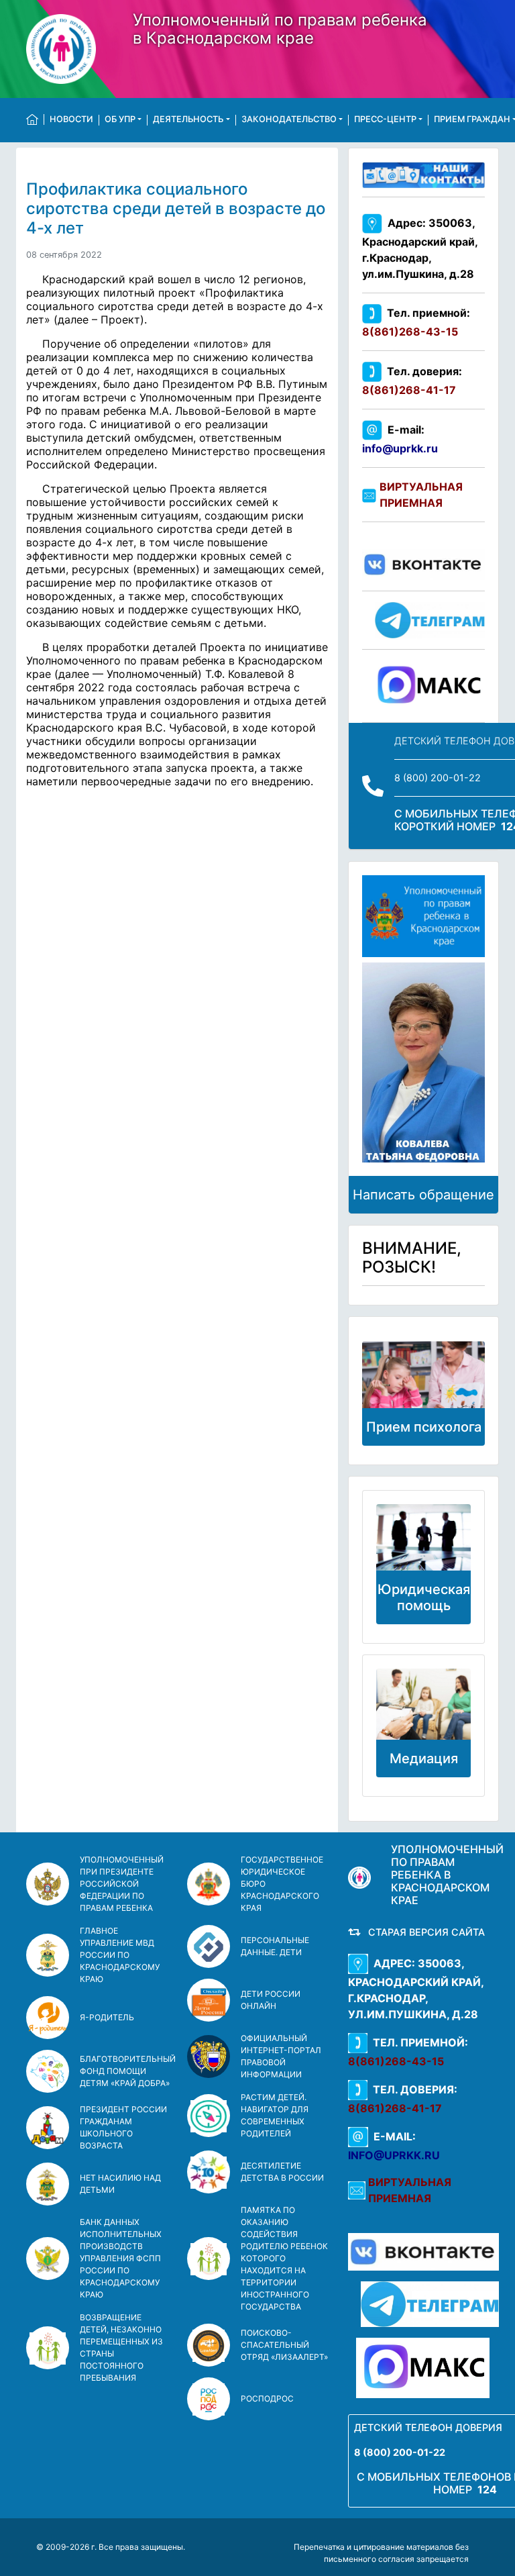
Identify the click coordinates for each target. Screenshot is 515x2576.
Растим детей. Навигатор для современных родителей (275, 2115)
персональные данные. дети (275, 1946)
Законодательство (289, 119)
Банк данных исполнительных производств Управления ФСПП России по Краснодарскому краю (121, 2258)
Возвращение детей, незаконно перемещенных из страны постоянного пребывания (121, 2347)
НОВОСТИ (71, 119)
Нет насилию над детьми (120, 2184)
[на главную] (35, 119)
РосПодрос (267, 2398)
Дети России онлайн (271, 2000)
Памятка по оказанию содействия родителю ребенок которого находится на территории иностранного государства (284, 2258)
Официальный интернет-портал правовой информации (281, 2056)
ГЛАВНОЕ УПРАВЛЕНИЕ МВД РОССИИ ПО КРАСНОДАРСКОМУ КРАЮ (120, 1955)
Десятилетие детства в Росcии (282, 2172)
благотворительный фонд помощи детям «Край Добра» (128, 2071)
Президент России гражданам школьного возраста (123, 2127)
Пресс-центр (385, 119)
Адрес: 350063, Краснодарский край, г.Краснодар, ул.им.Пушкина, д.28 (420, 249)
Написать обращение (423, 1195)
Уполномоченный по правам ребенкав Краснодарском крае (280, 29)
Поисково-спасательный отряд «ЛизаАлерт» (284, 2345)
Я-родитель (107, 2017)
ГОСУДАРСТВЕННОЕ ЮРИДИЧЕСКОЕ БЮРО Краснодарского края (282, 1884)
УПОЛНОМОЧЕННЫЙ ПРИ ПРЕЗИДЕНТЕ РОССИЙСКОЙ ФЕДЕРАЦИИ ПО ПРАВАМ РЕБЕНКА (122, 1884)
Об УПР (120, 119)
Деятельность (188, 119)
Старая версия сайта (424, 1932)
